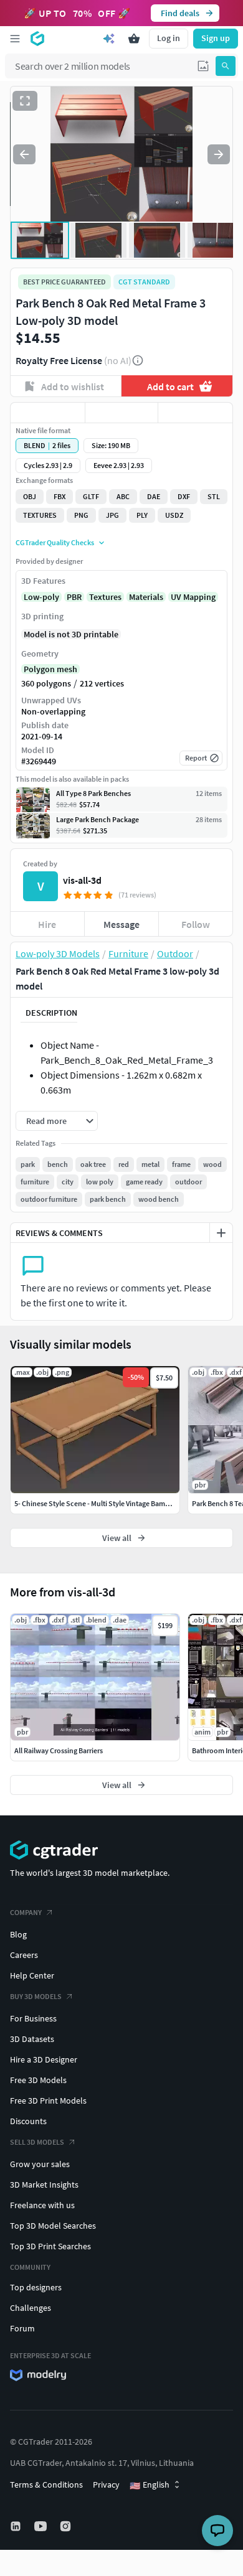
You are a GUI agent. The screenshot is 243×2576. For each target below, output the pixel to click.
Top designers (36, 2287)
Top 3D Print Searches (50, 2246)
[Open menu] (15, 39)
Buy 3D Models (36, 1996)
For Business (33, 2018)
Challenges (31, 2308)
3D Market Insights (44, 2185)
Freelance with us (42, 2205)
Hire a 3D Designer (44, 2059)
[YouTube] (42, 2526)
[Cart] (134, 39)
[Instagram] (67, 2526)
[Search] (226, 66)
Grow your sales (40, 2164)
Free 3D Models (38, 2080)
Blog (18, 1934)
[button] (203, 66)
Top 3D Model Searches (53, 2226)
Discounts (28, 2121)
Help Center (32, 1975)
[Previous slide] (24, 154)
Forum (22, 2328)
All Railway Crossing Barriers (59, 1750)
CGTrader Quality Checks (55, 542)
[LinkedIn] (17, 2526)
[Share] (195, 413)
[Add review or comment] (221, 1233)
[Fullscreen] (25, 101)
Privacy (106, 2485)
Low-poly (41, 597)
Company (26, 1912)
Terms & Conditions (46, 2485)
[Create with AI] (109, 39)
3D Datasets (32, 2039)
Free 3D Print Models (48, 2101)
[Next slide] (219, 154)
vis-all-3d (82, 880)
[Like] (48, 413)
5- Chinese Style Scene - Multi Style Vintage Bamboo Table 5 (108, 1503)
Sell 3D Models (37, 2142)
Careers (24, 1955)
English (150, 2485)
